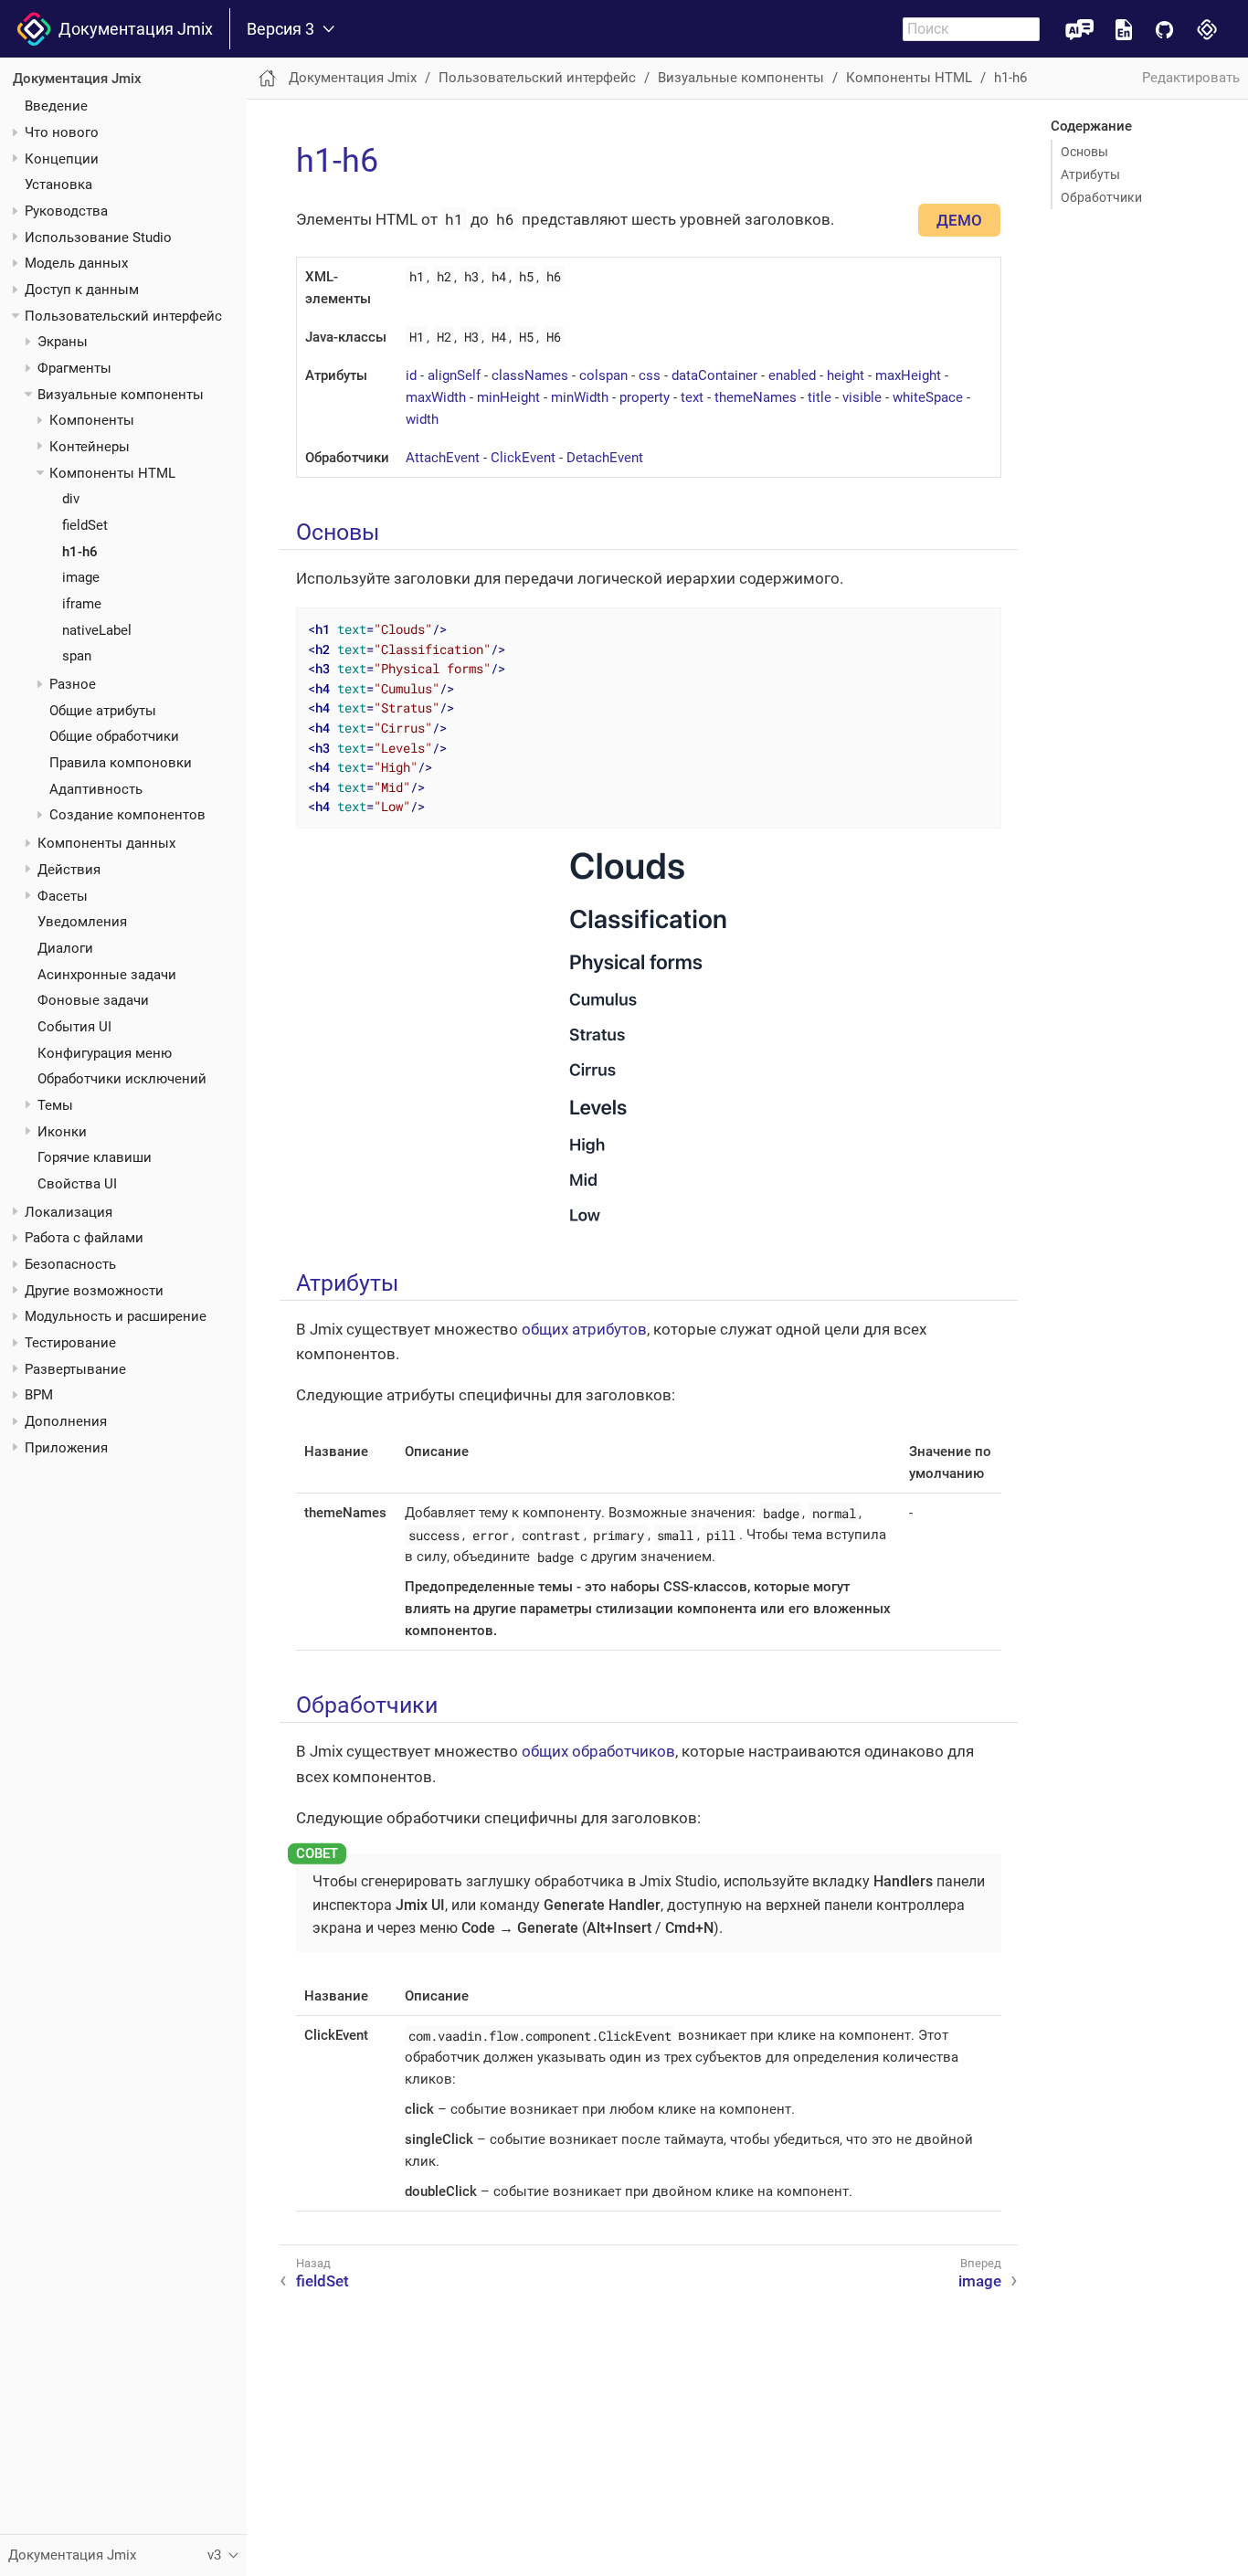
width (422, 419)
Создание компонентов (127, 815)
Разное (73, 684)
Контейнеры (90, 447)
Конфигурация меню (105, 1053)
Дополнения (66, 1421)
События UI (74, 1027)
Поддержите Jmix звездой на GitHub (1164, 29)
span (77, 656)
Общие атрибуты (103, 711)
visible (862, 397)
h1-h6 (80, 552)
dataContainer (714, 375)
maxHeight (908, 375)
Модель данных (76, 263)
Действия (69, 870)
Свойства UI (77, 1184)
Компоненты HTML (112, 473)
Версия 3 (280, 29)
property (645, 397)
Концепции (62, 159)
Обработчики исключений (122, 1079)
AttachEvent (443, 458)
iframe (82, 604)
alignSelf (454, 375)
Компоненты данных (106, 843)
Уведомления (82, 922)
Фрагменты (74, 368)
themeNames (756, 397)
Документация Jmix (132, 29)
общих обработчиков (598, 1751)
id (411, 375)
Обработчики (1101, 197)
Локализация (69, 1212)
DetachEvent (605, 458)
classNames (530, 375)
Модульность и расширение (116, 1316)
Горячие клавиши (95, 1157)
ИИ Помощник (1079, 29)
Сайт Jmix (1207, 29)
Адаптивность (96, 789)
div (71, 499)
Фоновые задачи (93, 1000)
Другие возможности (94, 1291)
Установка (58, 185)
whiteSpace (928, 397)
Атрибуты (1090, 174)
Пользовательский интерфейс (123, 316)
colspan (603, 375)
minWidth (580, 397)
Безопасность (70, 1264)
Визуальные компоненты (121, 395)
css (650, 375)
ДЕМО (959, 220)
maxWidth (436, 397)
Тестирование (70, 1343)
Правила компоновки (121, 763)
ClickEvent (523, 458)
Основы (1084, 152)
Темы (55, 1105)
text (692, 397)
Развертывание (75, 1369)
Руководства (66, 211)
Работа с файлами (84, 1238)
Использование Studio (98, 238)
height (846, 375)
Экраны (63, 342)
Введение (56, 106)
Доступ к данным (82, 290)
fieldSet (85, 525)
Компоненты (92, 420)
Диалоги (65, 948)
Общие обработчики (114, 736)
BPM (39, 1395)
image (81, 577)
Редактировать (1191, 78)
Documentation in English (1124, 29)
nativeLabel (97, 630)
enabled (792, 375)
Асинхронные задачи (107, 975)
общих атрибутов (584, 1329)
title (820, 397)
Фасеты (63, 896)
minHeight (508, 397)
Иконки (62, 1132)
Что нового (62, 132)
